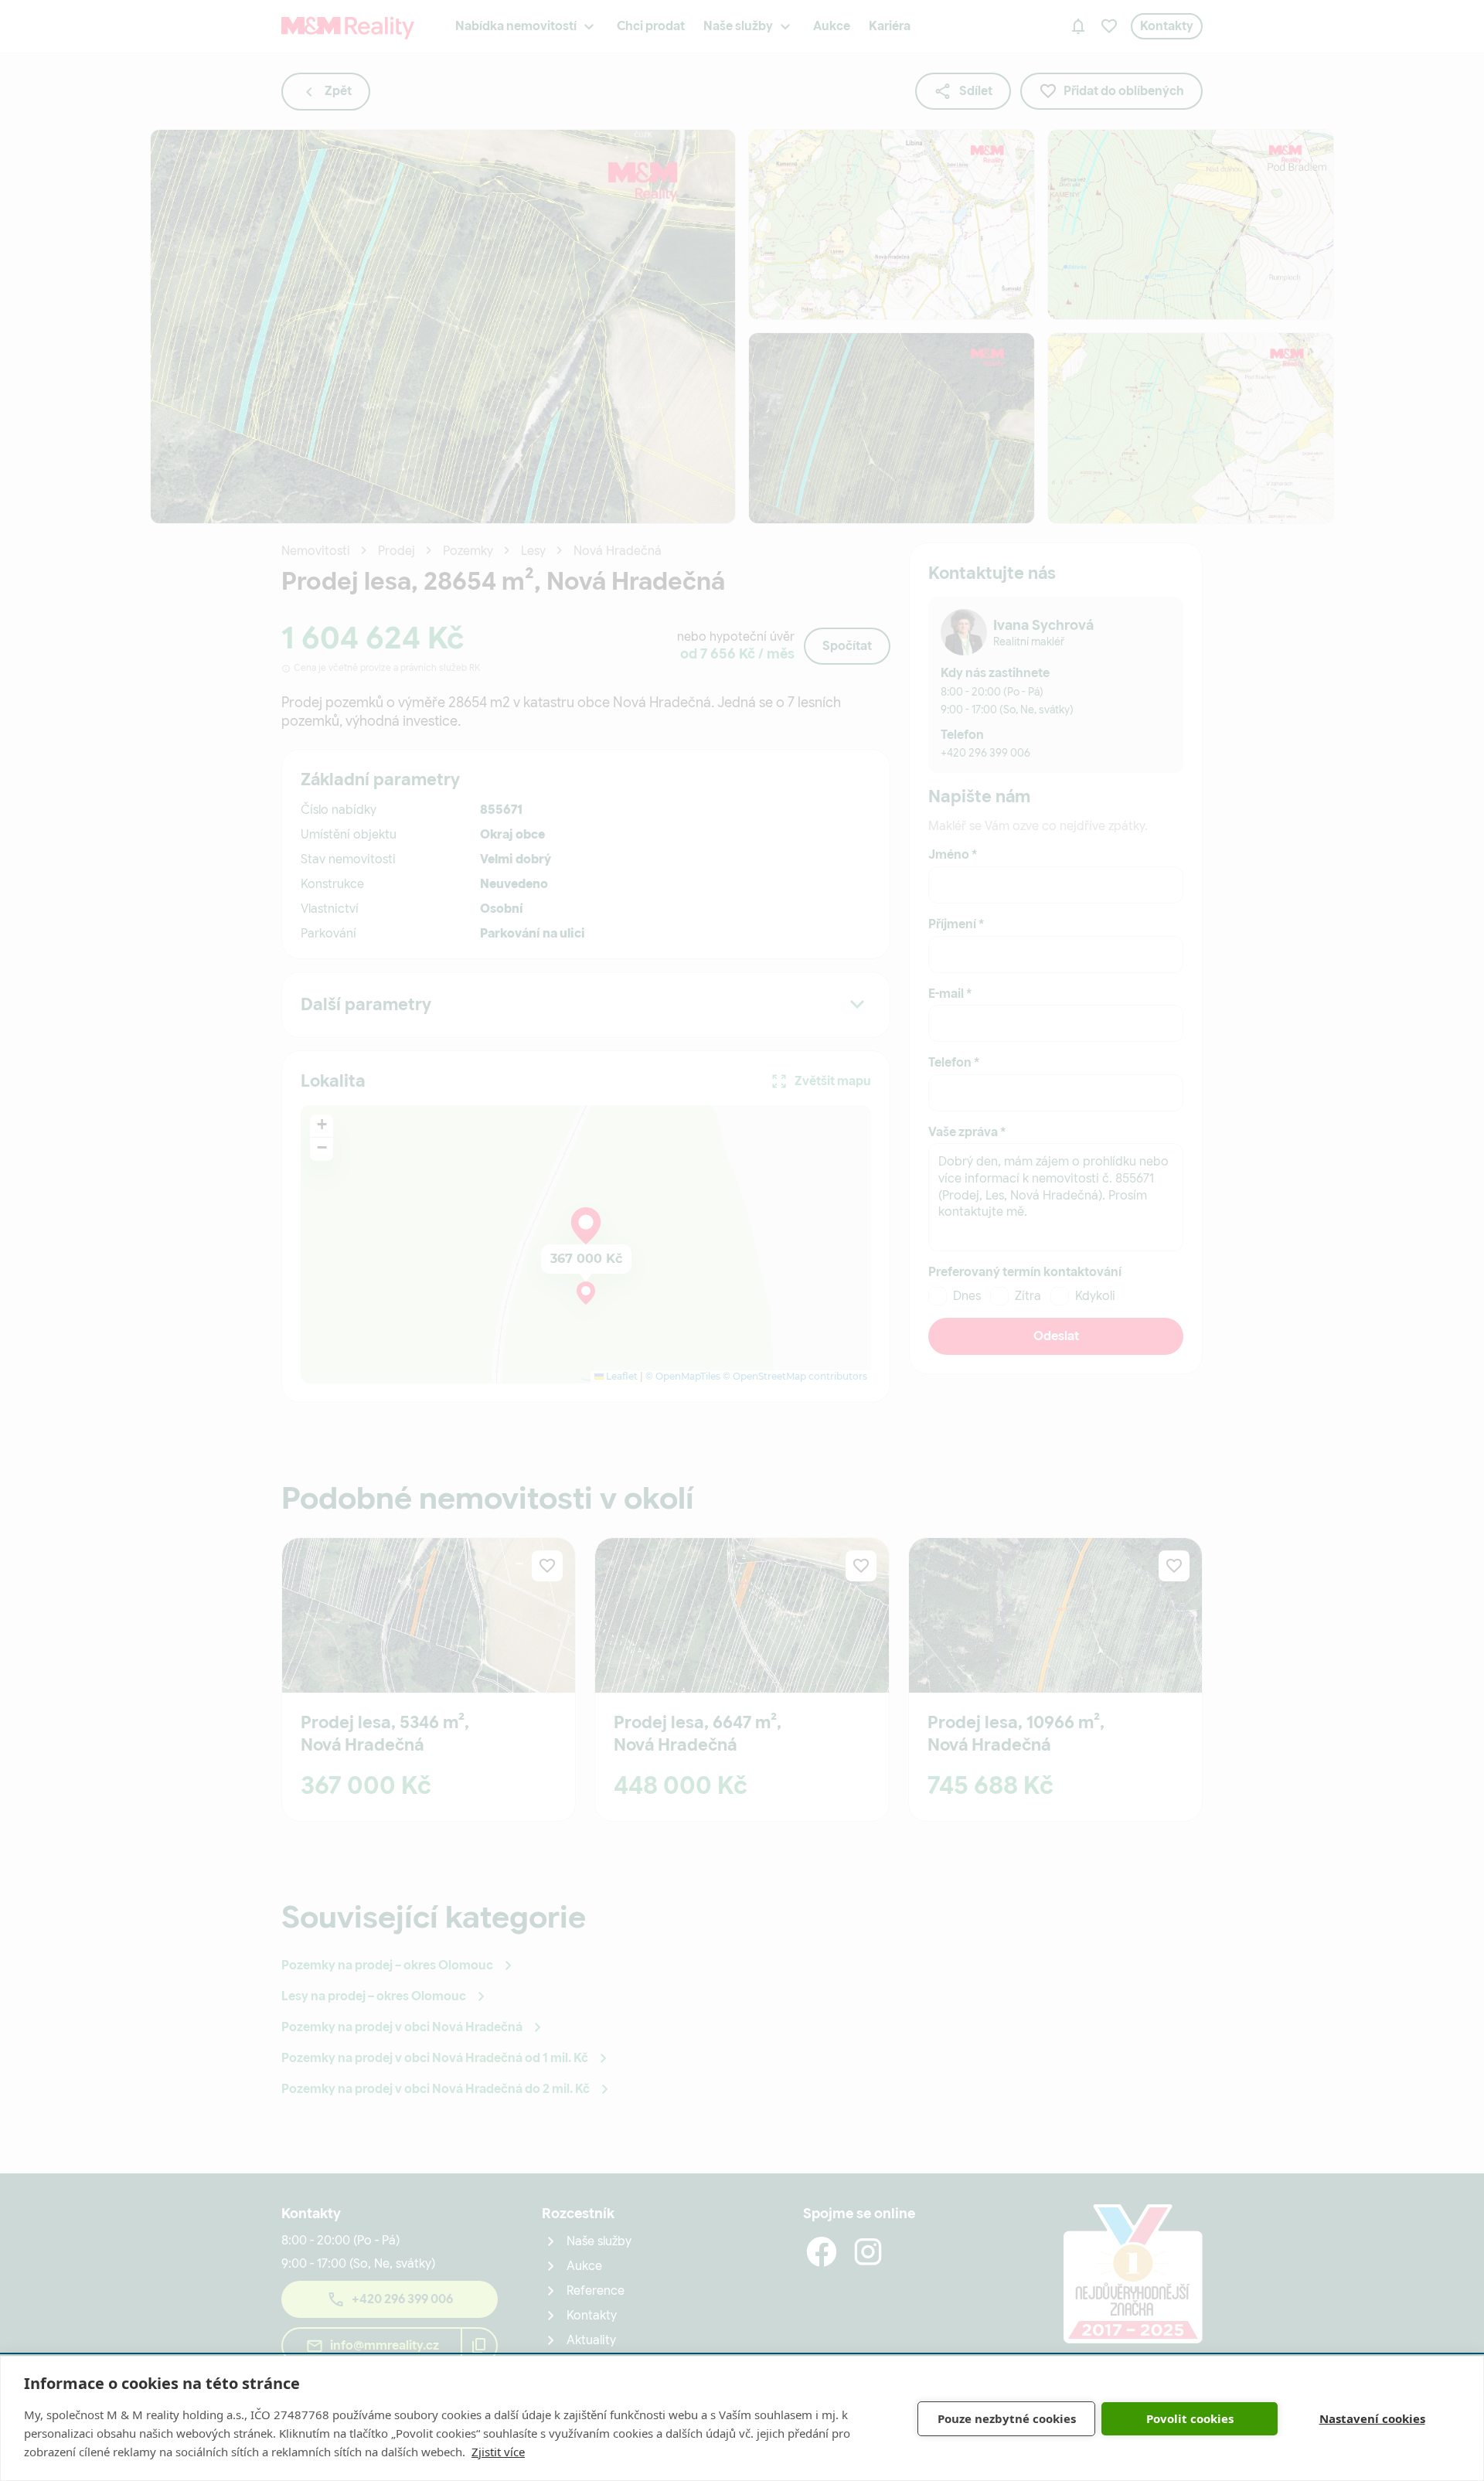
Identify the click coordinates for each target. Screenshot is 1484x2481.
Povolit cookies (1190, 2418)
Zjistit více (498, 2452)
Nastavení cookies (1372, 2418)
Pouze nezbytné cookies (1007, 2418)
